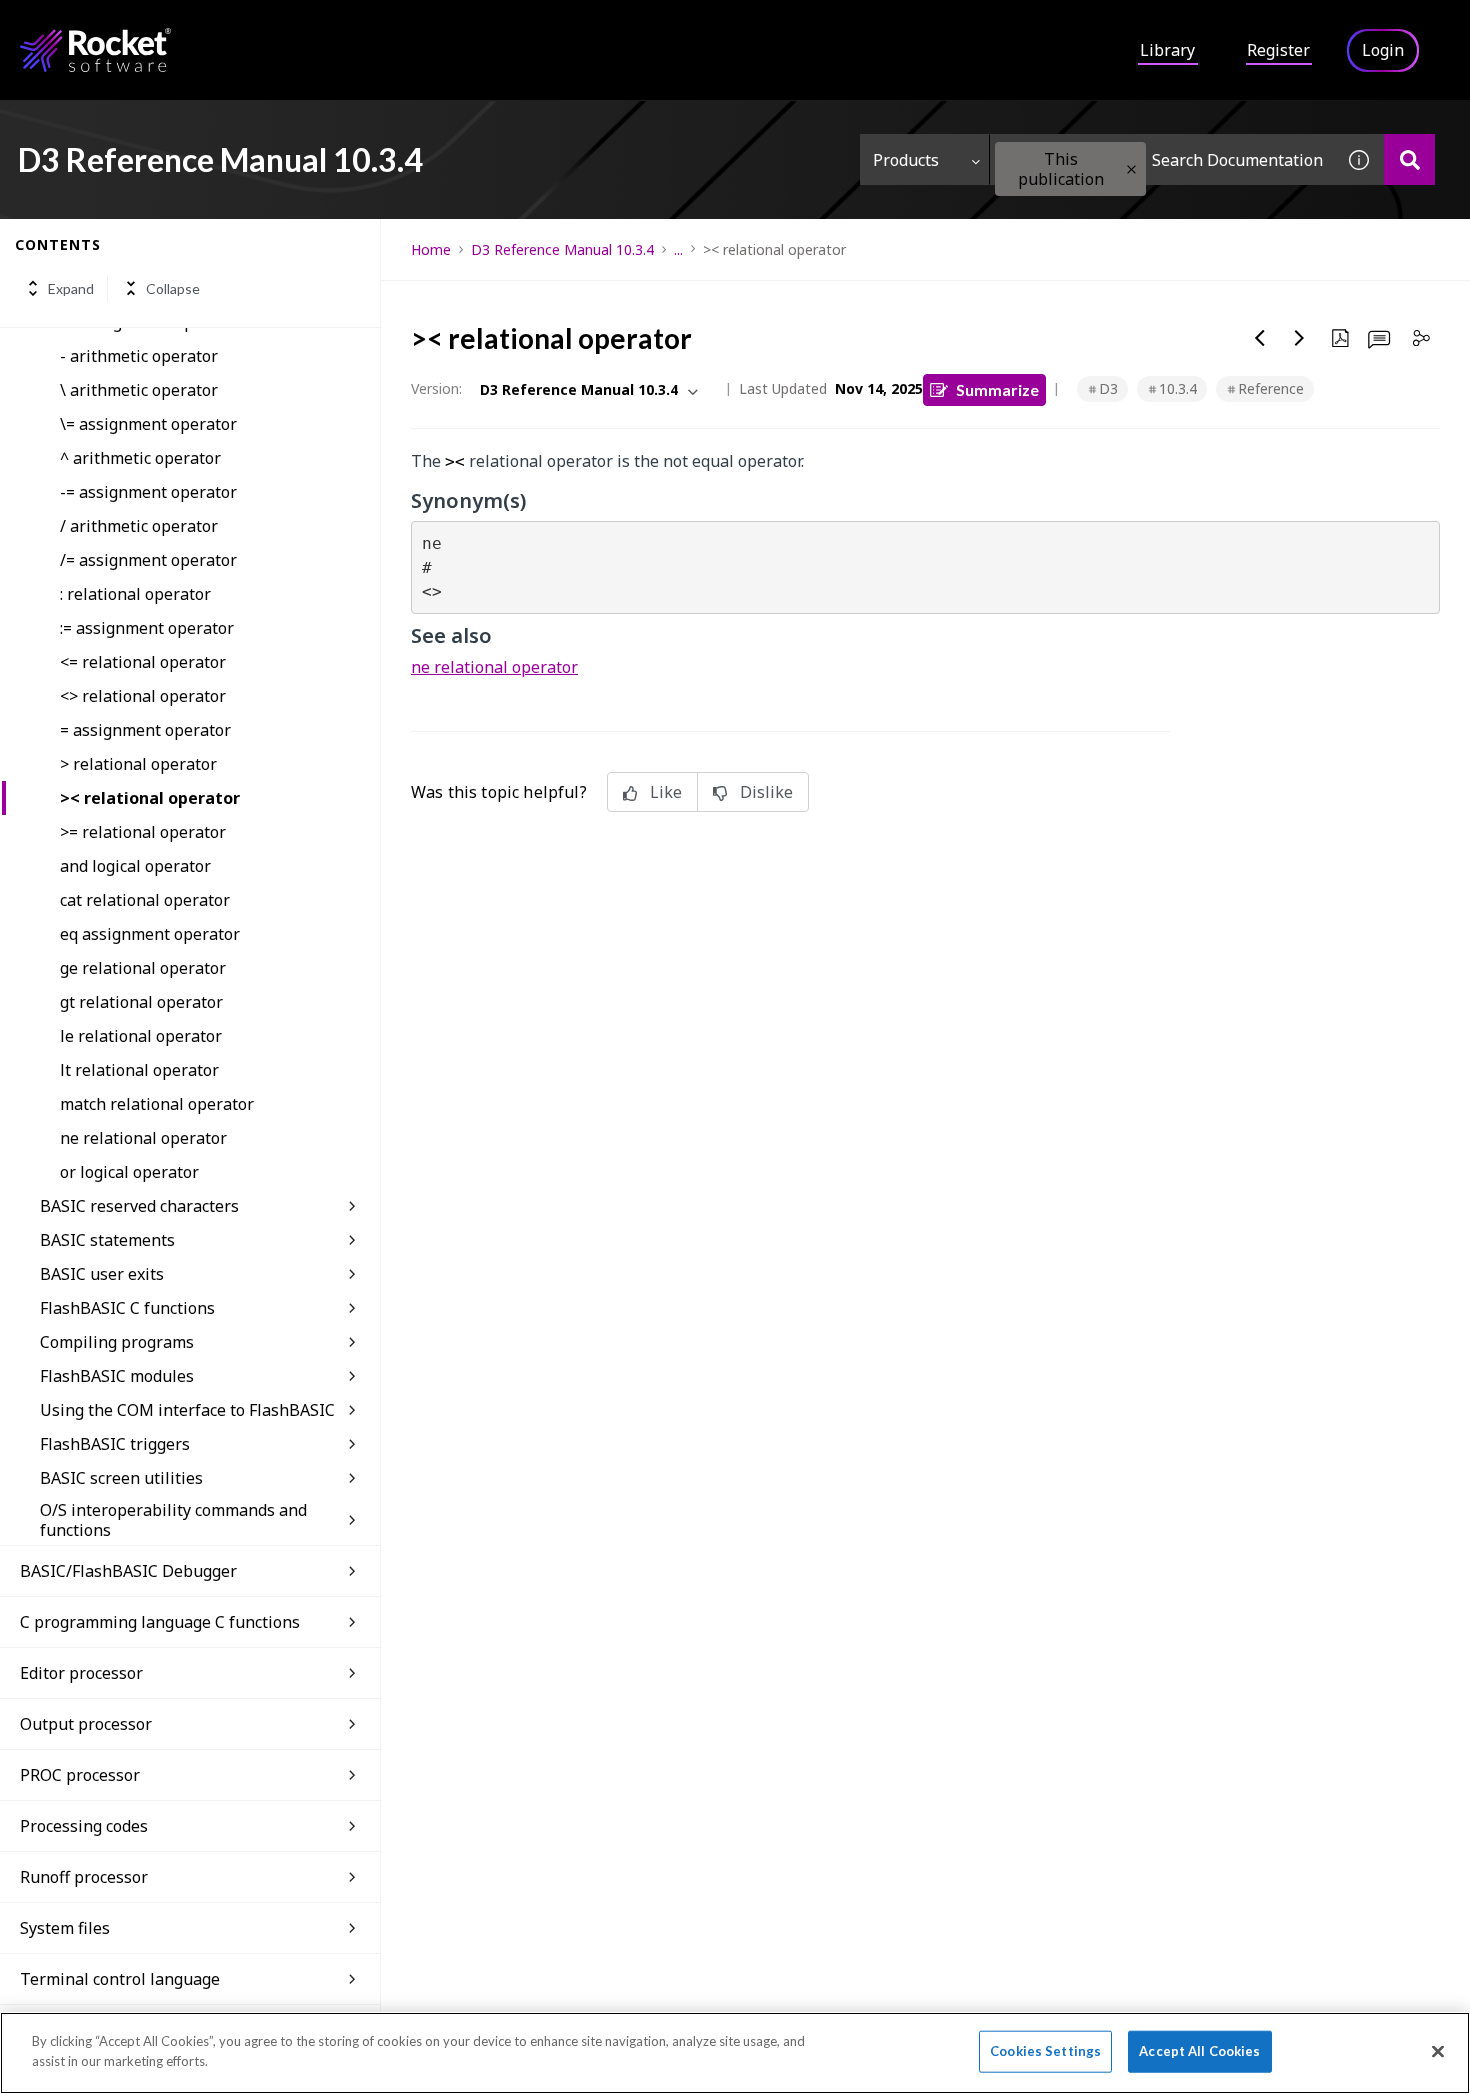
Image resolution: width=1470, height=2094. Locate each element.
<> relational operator (143, 696)
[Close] (1438, 2051)
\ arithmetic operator (139, 390)
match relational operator (157, 1104)
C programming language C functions (160, 1622)
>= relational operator (143, 832)
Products (906, 160)
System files (65, 1928)
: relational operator (135, 594)
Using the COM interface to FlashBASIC (187, 1410)
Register (1278, 50)
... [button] (678, 249)
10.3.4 (1178, 388)
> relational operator (138, 764)
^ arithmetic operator (140, 458)
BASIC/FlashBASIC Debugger (128, 1571)
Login (1383, 50)
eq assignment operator (150, 934)
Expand (71, 288)
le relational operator (141, 1036)
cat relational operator (145, 900)
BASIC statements (107, 1240)
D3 (1108, 388)
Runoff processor (84, 1877)
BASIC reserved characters (139, 1206)
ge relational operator (143, 968)
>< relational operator (150, 798)
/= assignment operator (148, 560)
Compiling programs (117, 1342)
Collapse (173, 288)
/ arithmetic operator (139, 526)
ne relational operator (143, 1138)
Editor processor (81, 1673)
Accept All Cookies (1199, 2051)
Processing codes (84, 1826)
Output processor (86, 1724)
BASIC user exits (102, 1274)
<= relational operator (143, 662)
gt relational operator (141, 1002)
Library (1167, 50)
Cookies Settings (1045, 2051)
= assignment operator (145, 730)
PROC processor (80, 1775)
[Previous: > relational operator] (1260, 338)
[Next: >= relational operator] (1300, 338)
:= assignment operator (147, 628)
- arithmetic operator (139, 356)
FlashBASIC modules (117, 1376)
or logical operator (129, 1172)
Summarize (997, 389)
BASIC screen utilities (121, 1478)
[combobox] (1162, 159)
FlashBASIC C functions (127, 1308)
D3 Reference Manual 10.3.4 (562, 249)
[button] (1131, 169)
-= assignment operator (148, 492)
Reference (1271, 388)
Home (431, 249)
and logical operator (135, 866)
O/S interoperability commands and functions (173, 1520)
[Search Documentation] (1409, 159)
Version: (436, 388)
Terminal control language (120, 1979)
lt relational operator (139, 1070)
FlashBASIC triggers (115, 1444)
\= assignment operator (148, 424)
